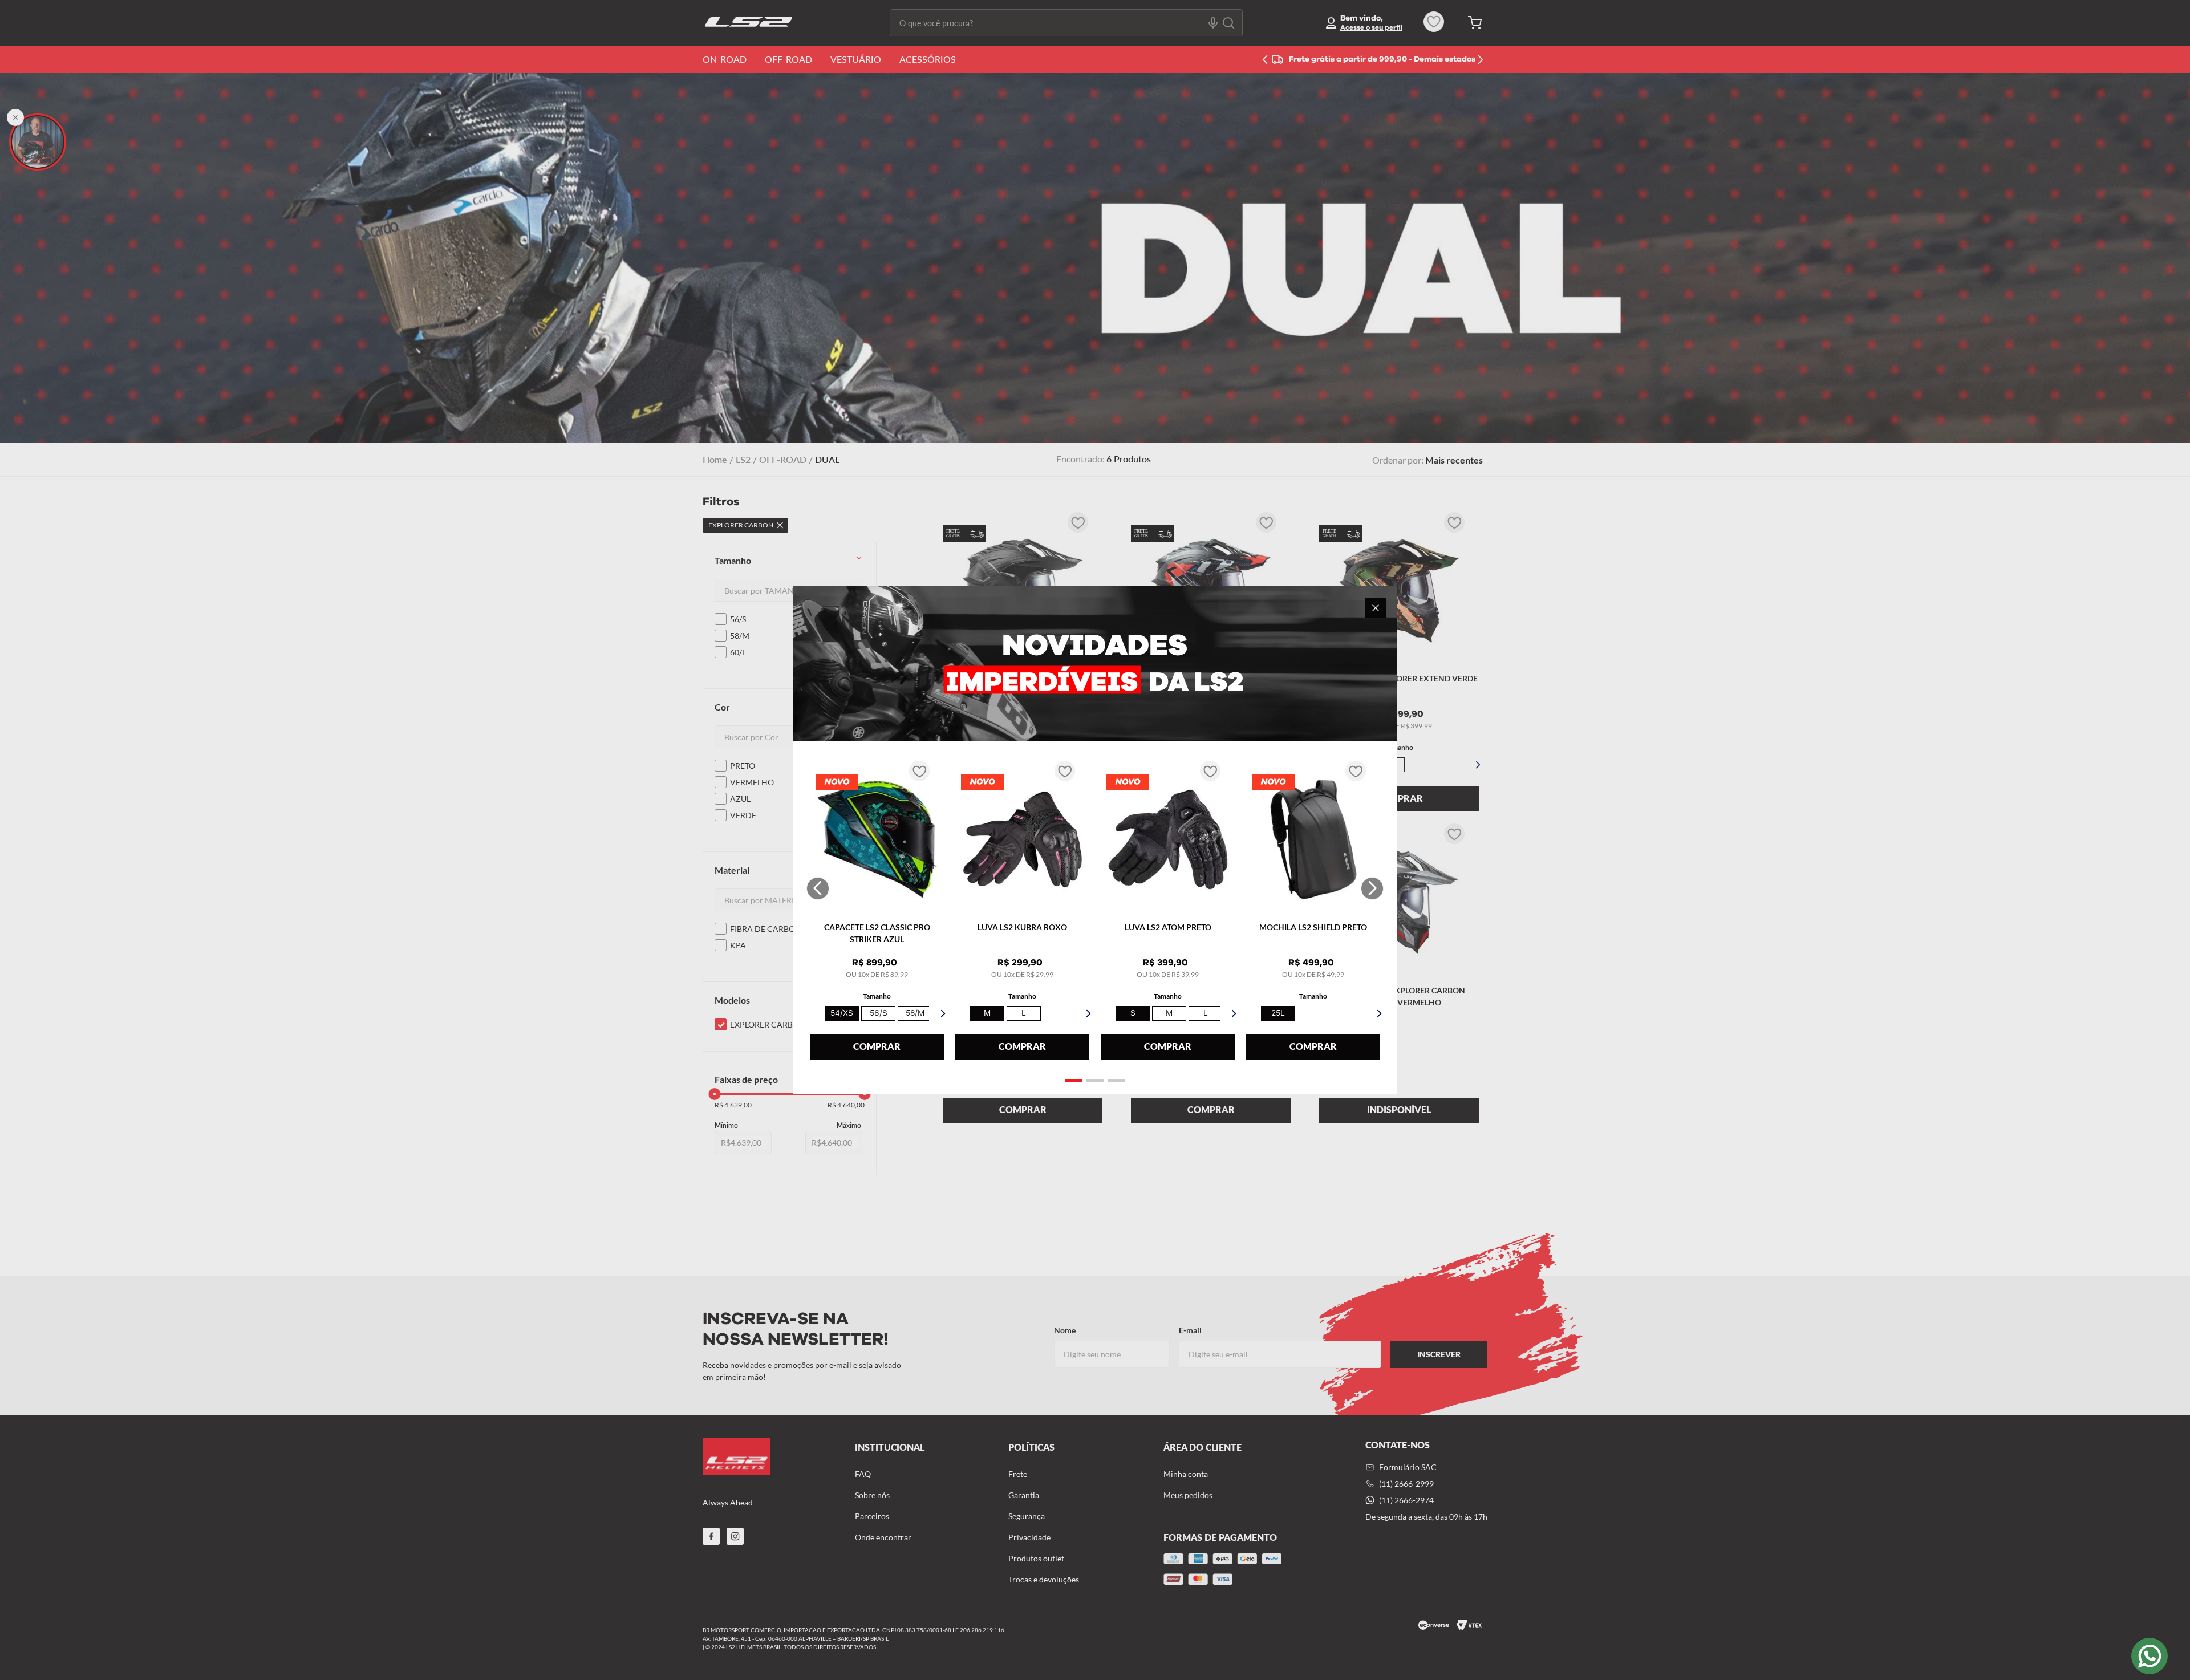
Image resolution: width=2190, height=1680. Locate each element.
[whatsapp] (2150, 1656)
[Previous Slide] (818, 888)
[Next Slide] (1372, 888)
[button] (1073, 1081)
